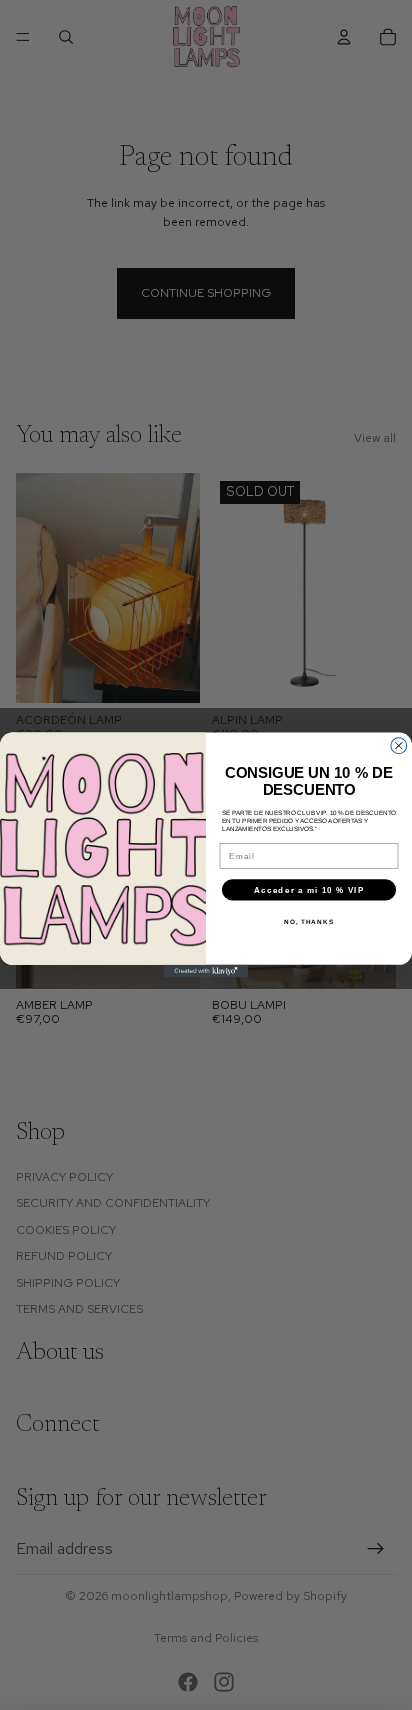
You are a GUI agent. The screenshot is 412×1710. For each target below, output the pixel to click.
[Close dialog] (399, 746)
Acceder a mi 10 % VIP (309, 889)
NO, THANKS (309, 921)
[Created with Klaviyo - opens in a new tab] (206, 971)
